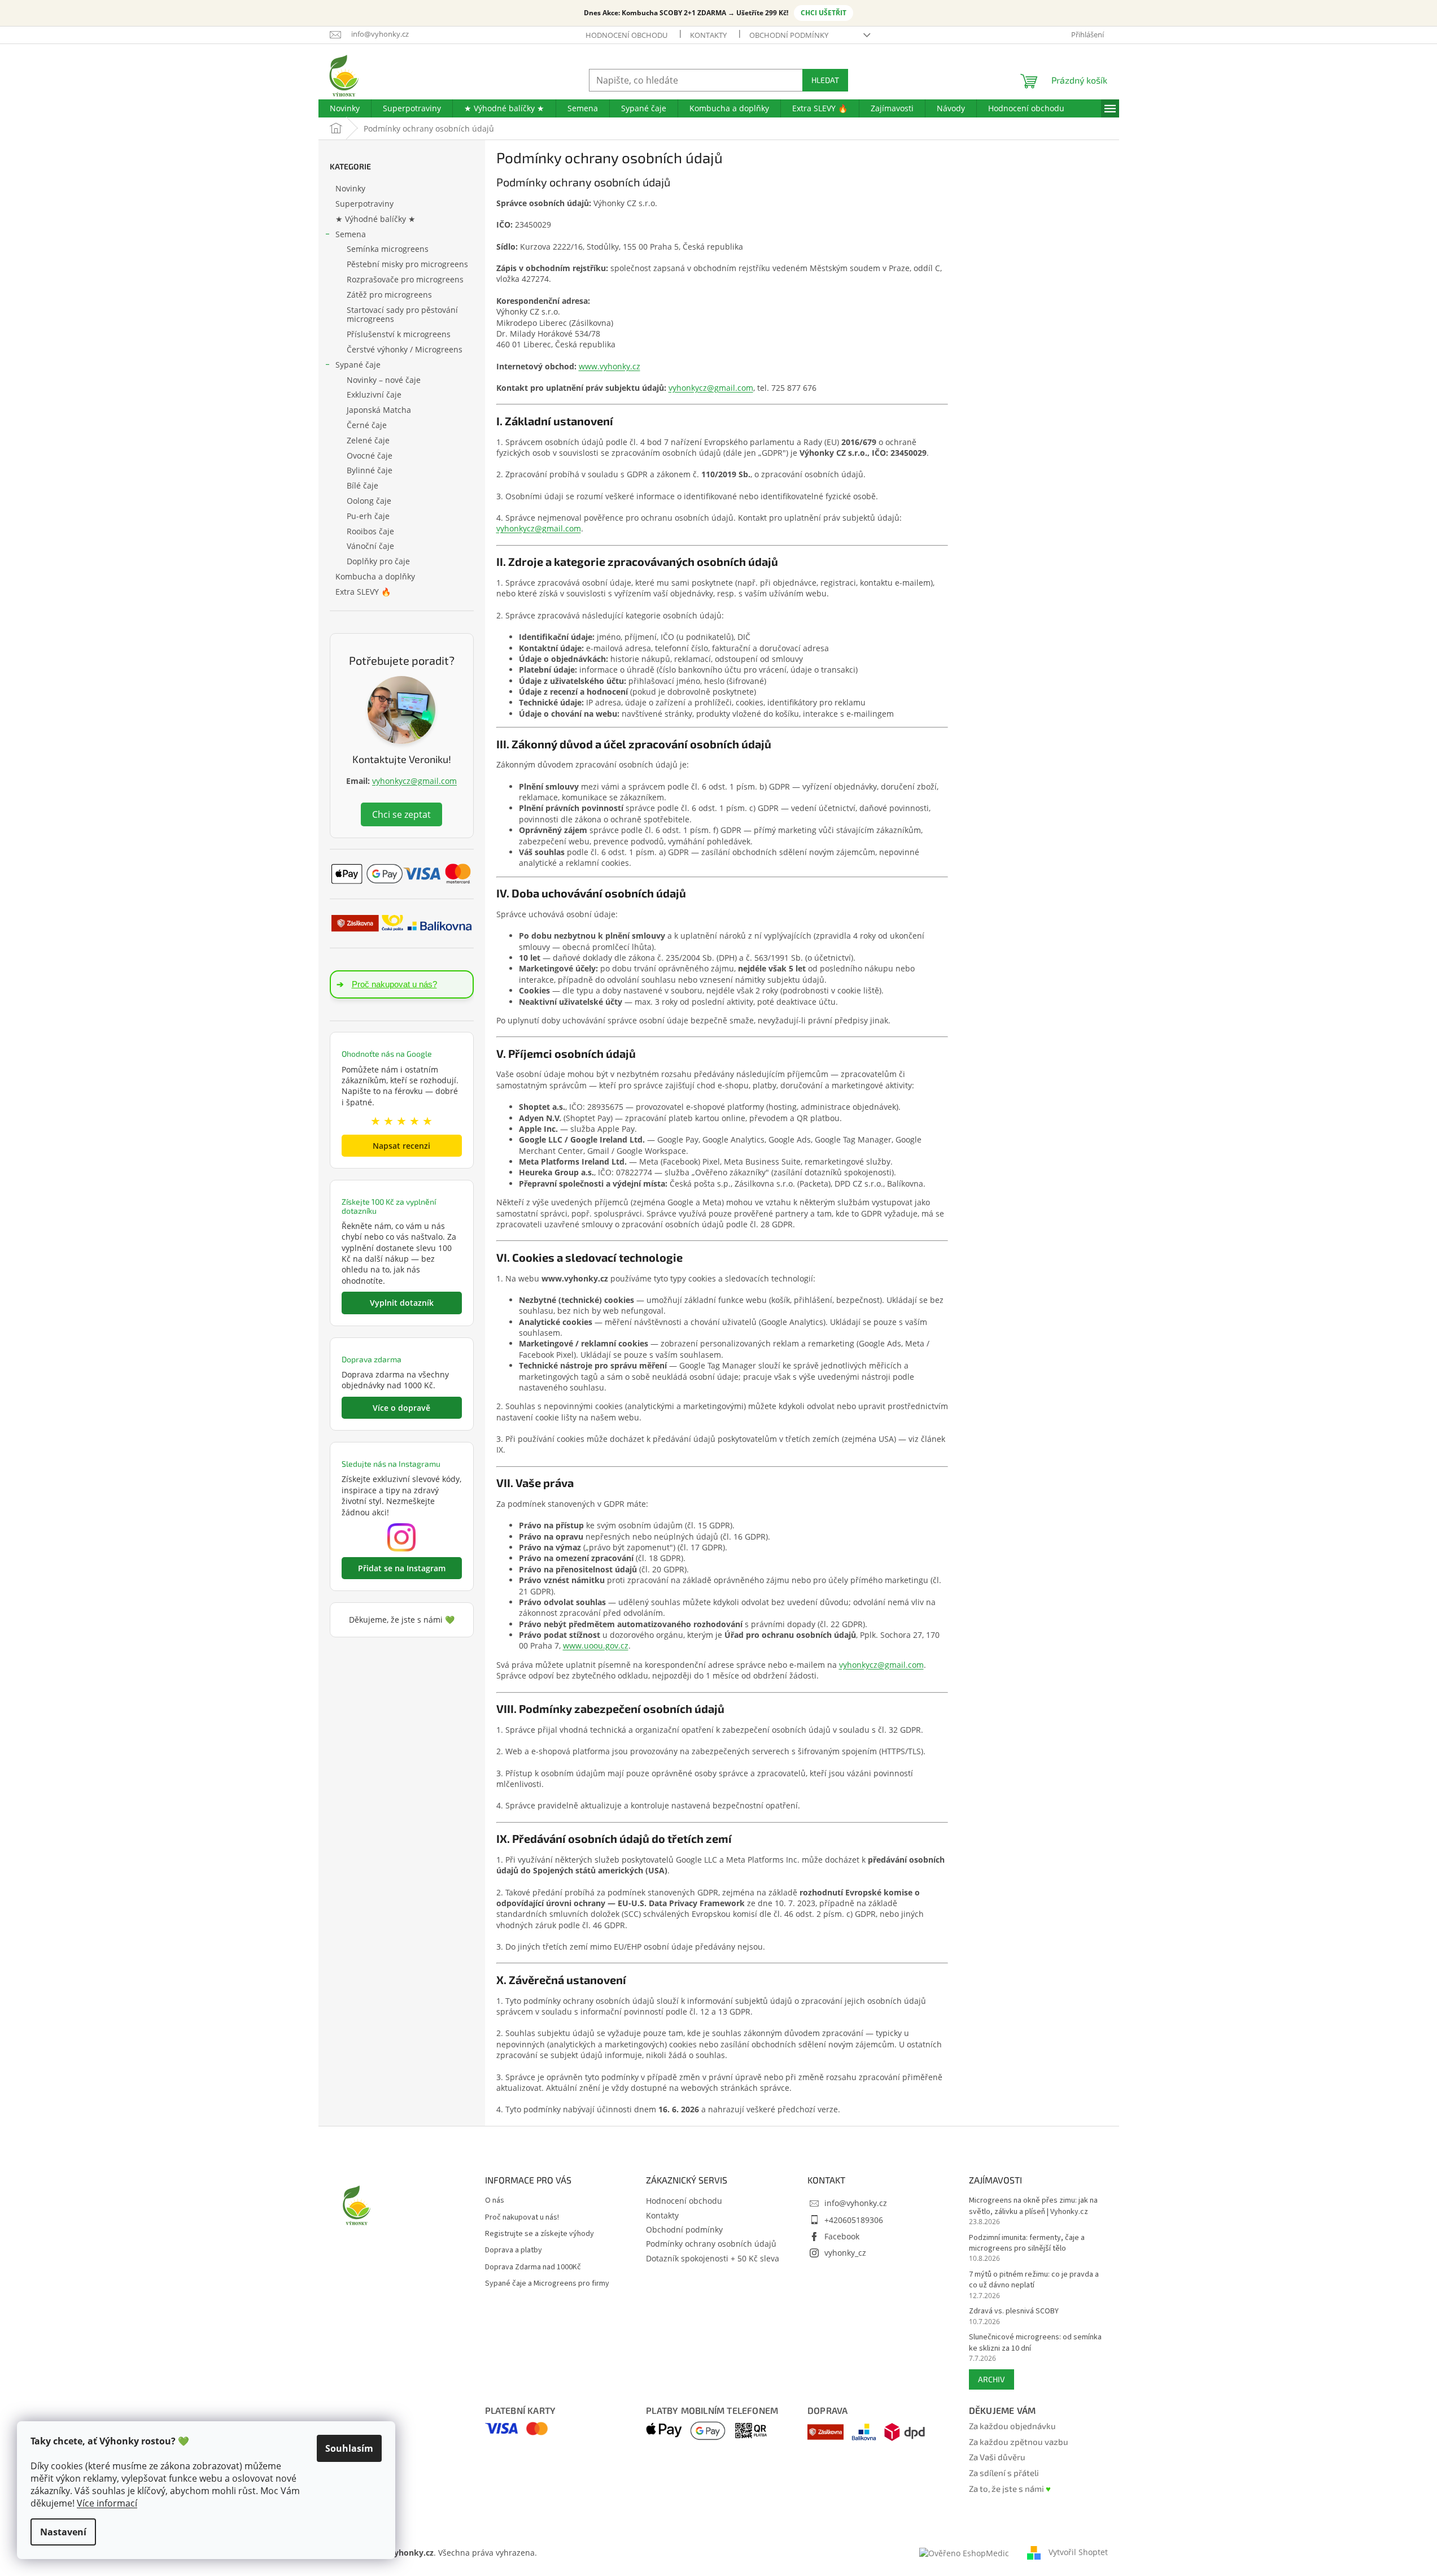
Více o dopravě (401, 1408)
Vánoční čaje (370, 546)
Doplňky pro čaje (378, 561)
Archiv (992, 2379)
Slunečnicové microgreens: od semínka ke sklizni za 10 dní (1035, 2343)
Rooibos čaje (370, 531)
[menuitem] (345, 108)
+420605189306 (854, 2220)
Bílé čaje (362, 485)
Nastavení (63, 2532)
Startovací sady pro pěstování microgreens (402, 315)
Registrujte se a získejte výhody (540, 2234)
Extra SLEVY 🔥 (363, 592)
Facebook (842, 2236)
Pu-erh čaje (368, 516)
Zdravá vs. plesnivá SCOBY (1014, 2311)
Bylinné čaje (370, 470)
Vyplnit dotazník (402, 1303)
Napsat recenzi (401, 1146)
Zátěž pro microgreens (389, 295)
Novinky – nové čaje (384, 380)
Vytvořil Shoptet (1078, 2552)
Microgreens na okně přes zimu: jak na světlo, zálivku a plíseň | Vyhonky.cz (1033, 2206)
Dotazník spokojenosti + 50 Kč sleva (713, 2258)
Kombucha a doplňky (375, 576)
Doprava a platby (514, 2250)
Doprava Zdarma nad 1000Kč (533, 2267)
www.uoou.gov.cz (596, 1646)
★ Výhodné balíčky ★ (375, 219)
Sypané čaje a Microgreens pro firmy (547, 2284)
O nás (495, 2201)
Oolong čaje (369, 501)
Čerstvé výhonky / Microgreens (405, 349)
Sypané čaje (358, 365)
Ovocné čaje (370, 456)
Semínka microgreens (388, 249)
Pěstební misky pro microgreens (407, 264)
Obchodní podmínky (789, 35)
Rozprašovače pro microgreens (405, 279)
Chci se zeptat (401, 814)
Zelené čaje (368, 440)
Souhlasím (349, 2448)
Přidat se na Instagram (402, 1568)
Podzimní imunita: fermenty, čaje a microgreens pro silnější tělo (1027, 2243)
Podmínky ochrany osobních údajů (711, 2244)
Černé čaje (367, 425)
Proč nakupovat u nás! (522, 2218)
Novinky (350, 188)
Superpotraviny (364, 204)
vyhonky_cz (845, 2253)
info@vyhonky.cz (856, 2203)
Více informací (107, 2503)
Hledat (825, 80)
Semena (351, 234)
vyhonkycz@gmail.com (414, 781)
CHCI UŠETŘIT (824, 13)
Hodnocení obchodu (626, 35)
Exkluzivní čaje (374, 395)
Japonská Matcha (379, 410)
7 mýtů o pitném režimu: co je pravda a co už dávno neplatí (1034, 2280)
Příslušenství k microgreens (399, 334)
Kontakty (708, 35)
